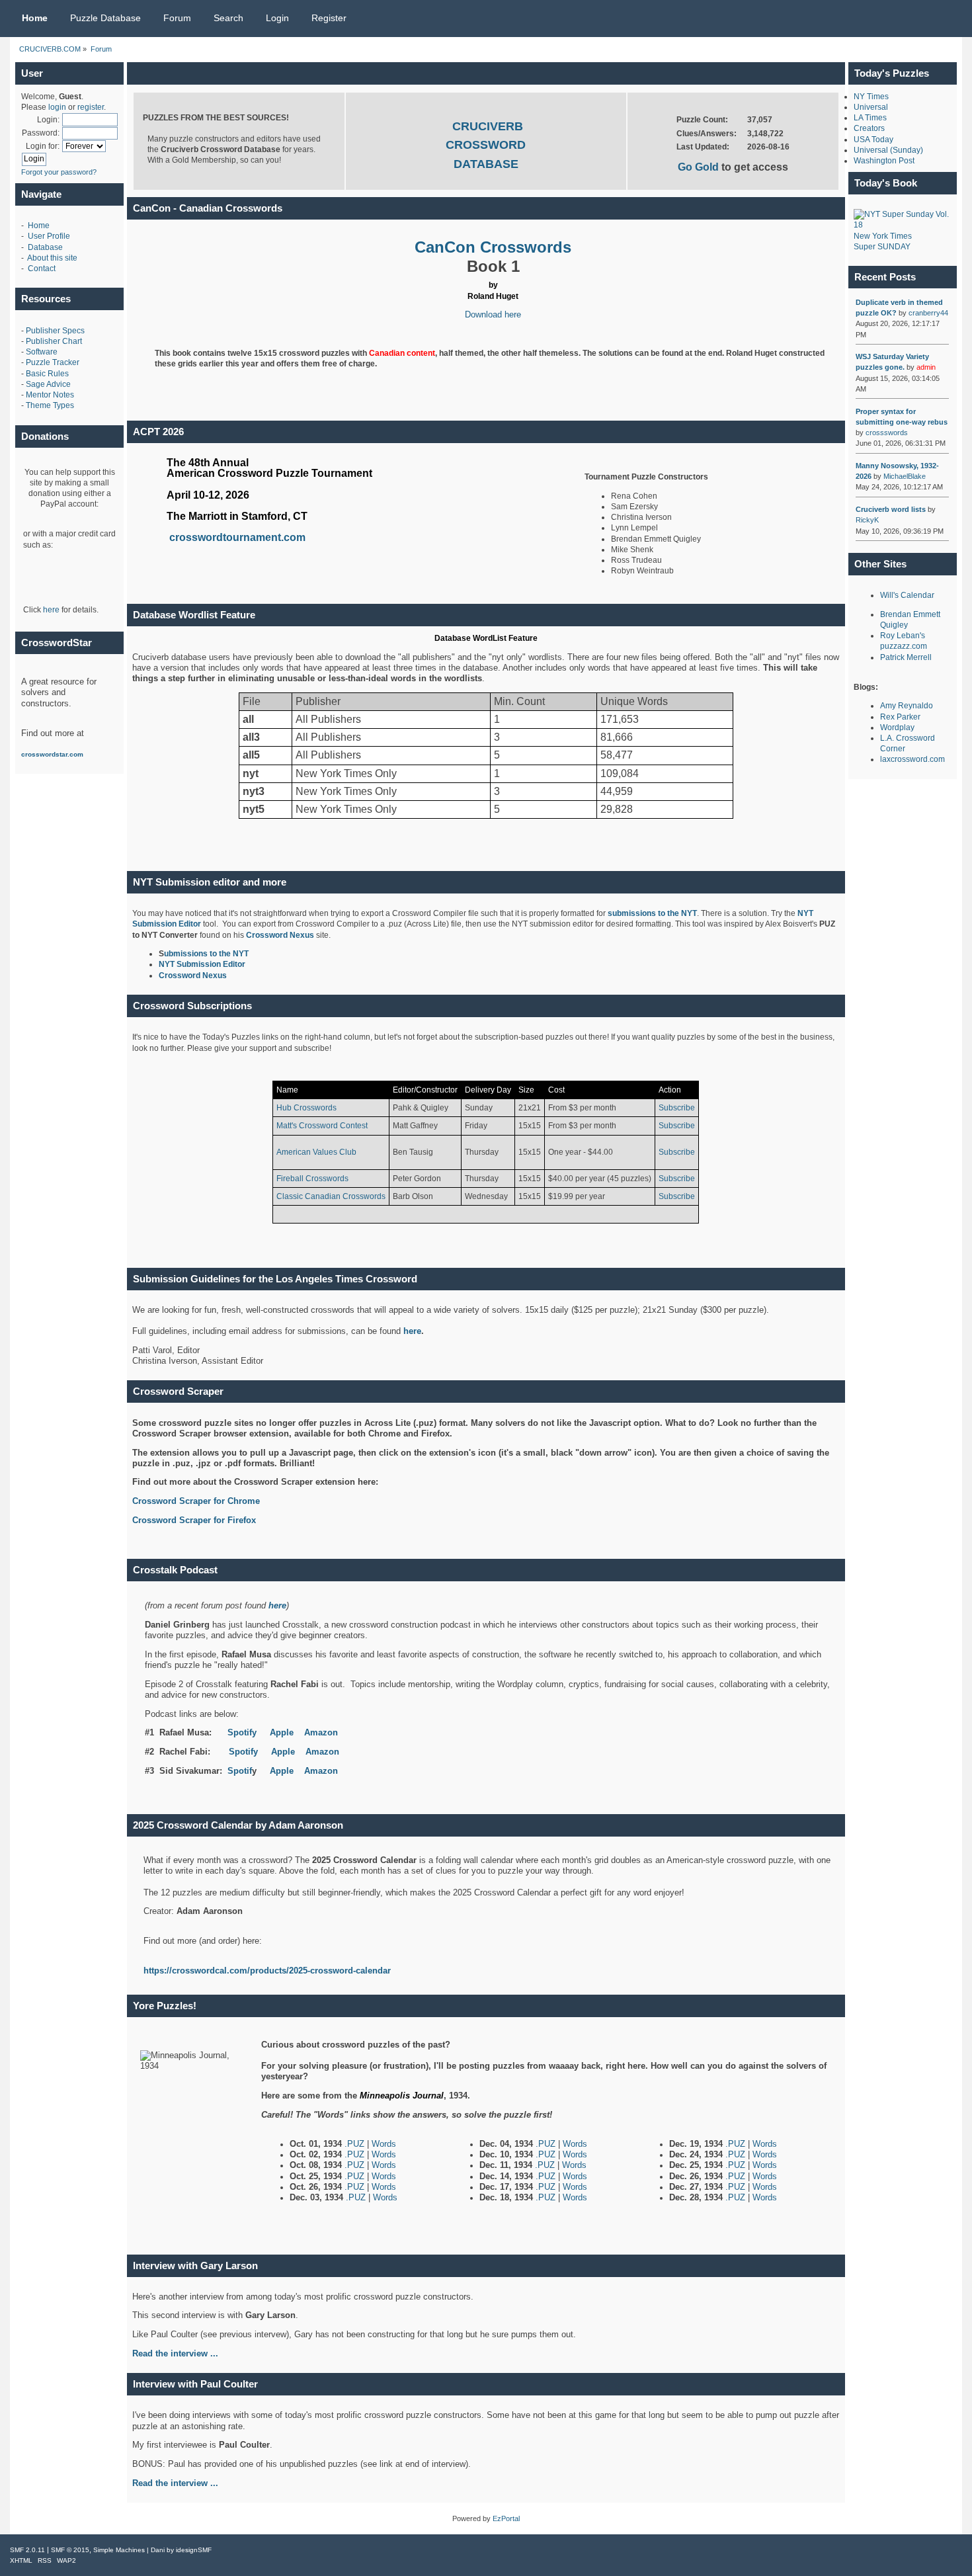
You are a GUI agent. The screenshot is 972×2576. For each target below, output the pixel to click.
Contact (42, 269)
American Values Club (316, 1152)
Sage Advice (48, 384)
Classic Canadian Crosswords (331, 1196)
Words (384, 2144)
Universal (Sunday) (888, 150)
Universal (871, 107)
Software (42, 352)
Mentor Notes (50, 395)
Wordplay (897, 727)
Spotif (240, 1771)
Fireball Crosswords (312, 1179)
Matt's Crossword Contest (322, 1126)
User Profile (49, 236)
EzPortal (506, 2518)
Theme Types (50, 405)
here (51, 610)
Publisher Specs (55, 331)
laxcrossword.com (912, 759)
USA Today (873, 140)
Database (45, 247)
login (57, 107)
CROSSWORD (486, 145)
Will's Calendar (907, 595)
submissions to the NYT (652, 913)
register (91, 107)
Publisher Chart (54, 341)
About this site (52, 258)
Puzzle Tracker (53, 362)
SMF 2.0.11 (27, 2550)
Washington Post (884, 161)
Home (39, 226)
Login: (48, 120)
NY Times (871, 97)
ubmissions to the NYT (206, 954)
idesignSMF (194, 2550)
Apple (282, 1732)
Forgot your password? (59, 172)
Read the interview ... (175, 2483)
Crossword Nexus (280, 935)
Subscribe (677, 1108)
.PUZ (356, 2144)
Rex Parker (900, 717)
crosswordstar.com (52, 754)
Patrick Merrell (906, 657)
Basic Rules (47, 374)
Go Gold (700, 167)
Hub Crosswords (306, 1108)
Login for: (43, 146)
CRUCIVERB (488, 126)
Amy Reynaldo (907, 706)
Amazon (321, 1732)
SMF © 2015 (70, 2550)
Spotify (242, 1732)
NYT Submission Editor (202, 964)
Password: (41, 133)
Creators (869, 128)
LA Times (870, 118)
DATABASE (486, 164)
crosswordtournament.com (237, 537)
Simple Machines (119, 2550)
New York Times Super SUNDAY (883, 241)
